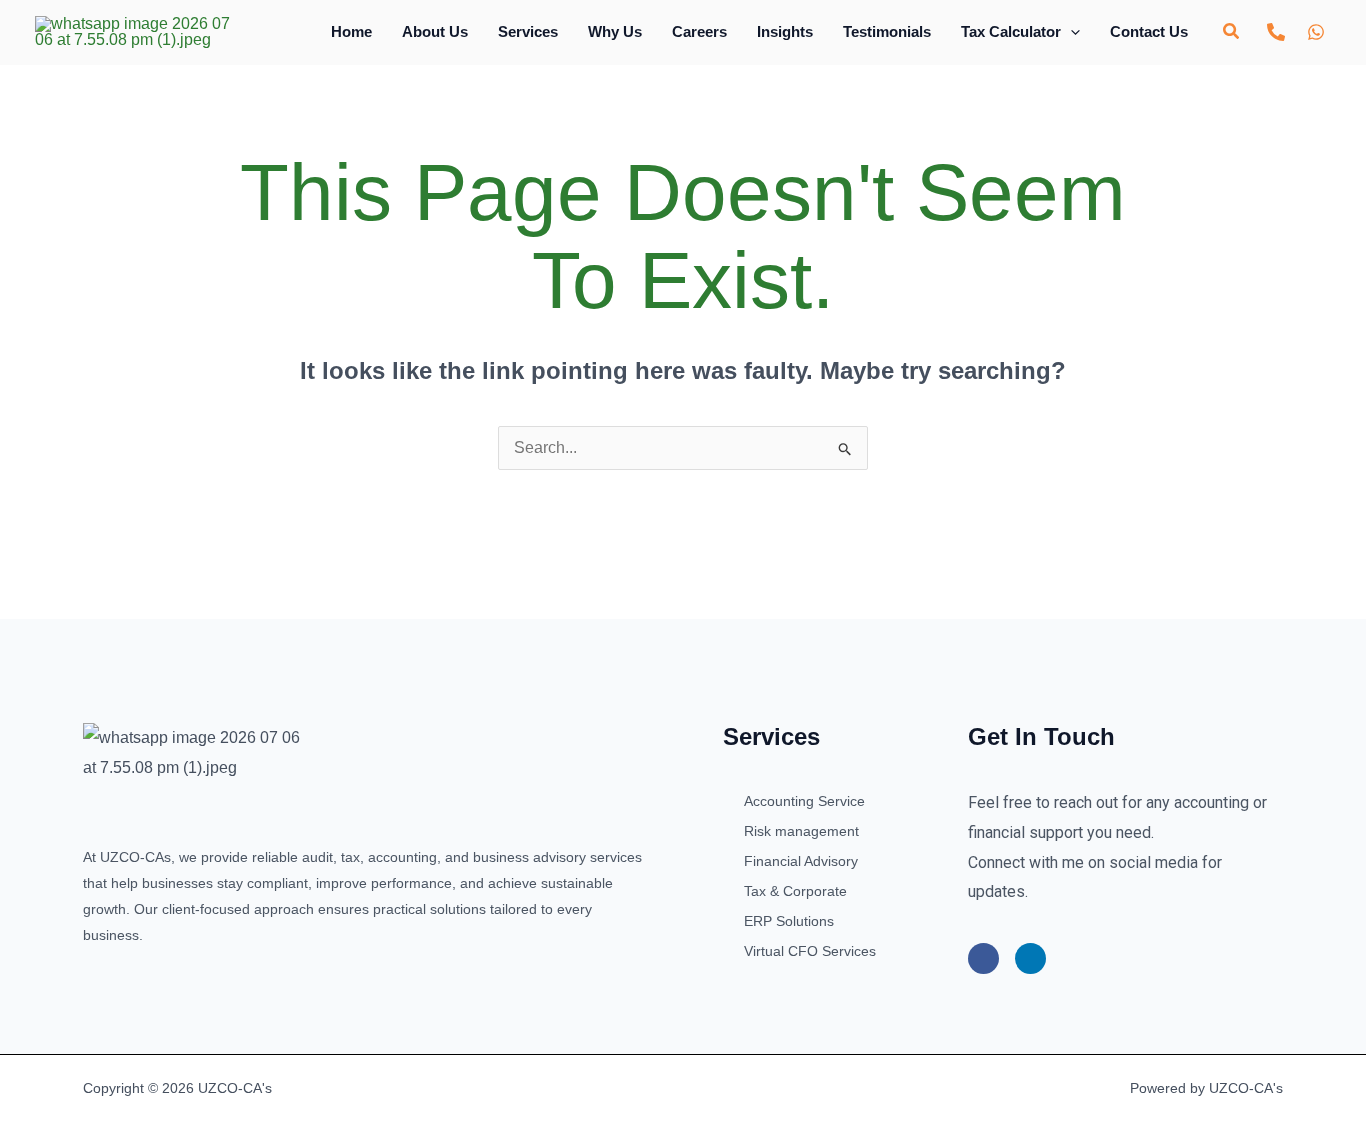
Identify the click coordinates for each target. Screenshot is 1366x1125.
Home (351, 31)
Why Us (615, 31)
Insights (785, 31)
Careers (699, 31)
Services (528, 31)
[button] (1070, 31)
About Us (435, 31)
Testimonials (887, 31)
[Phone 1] (1276, 32)
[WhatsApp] (1316, 32)
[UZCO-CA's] (132, 30)
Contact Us (1149, 31)
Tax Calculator (1011, 31)
